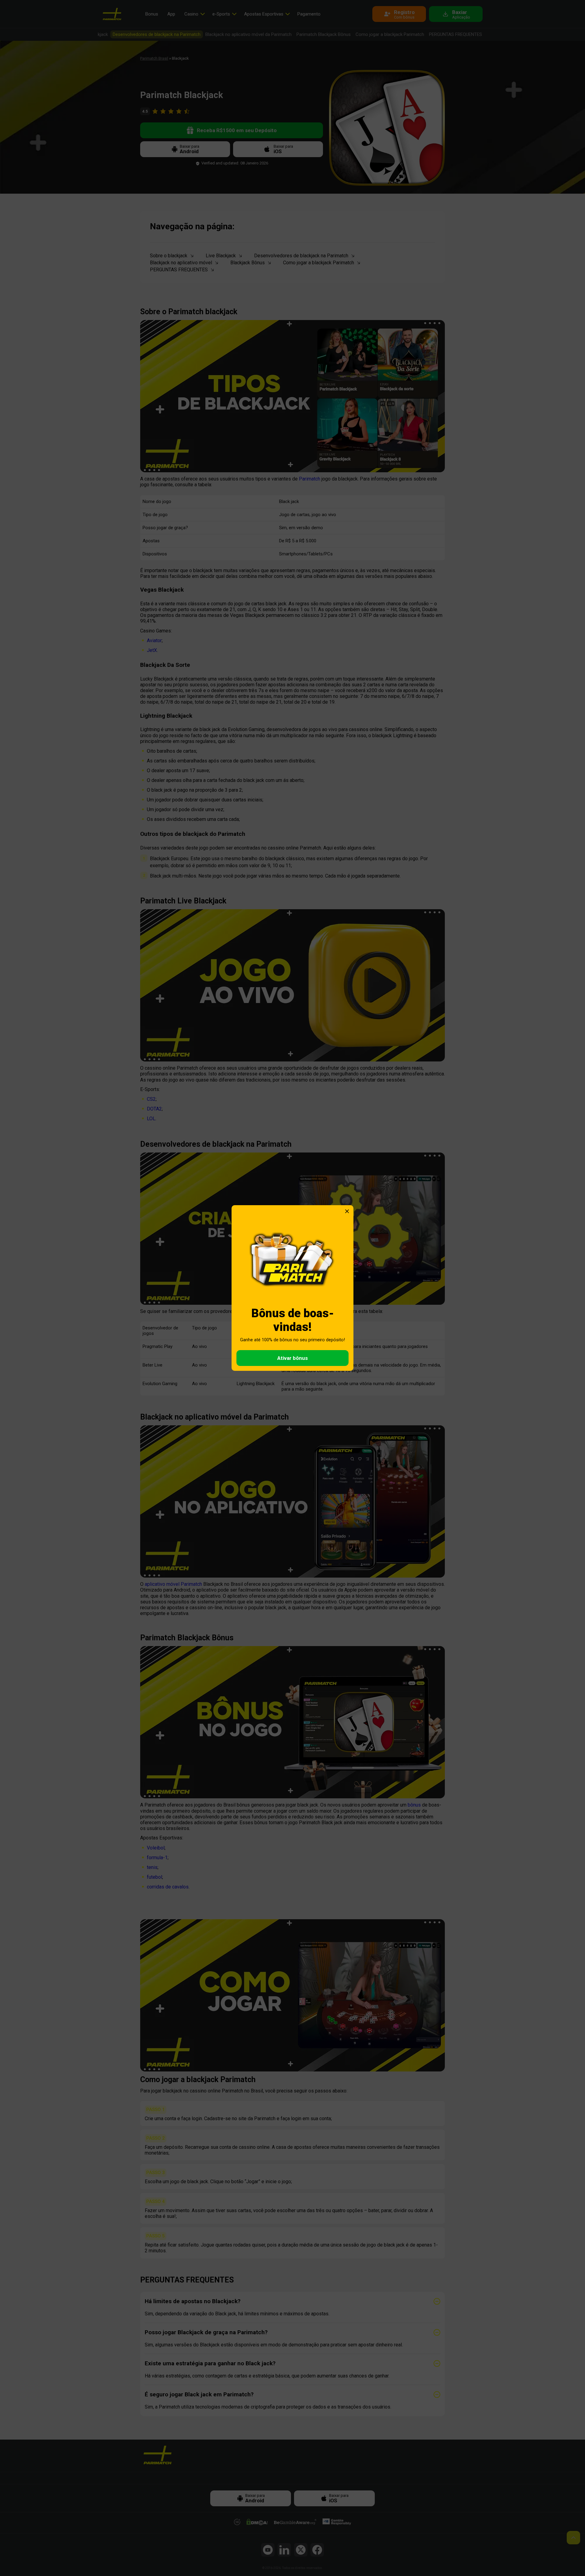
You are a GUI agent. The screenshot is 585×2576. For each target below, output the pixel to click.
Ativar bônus (292, 1358)
